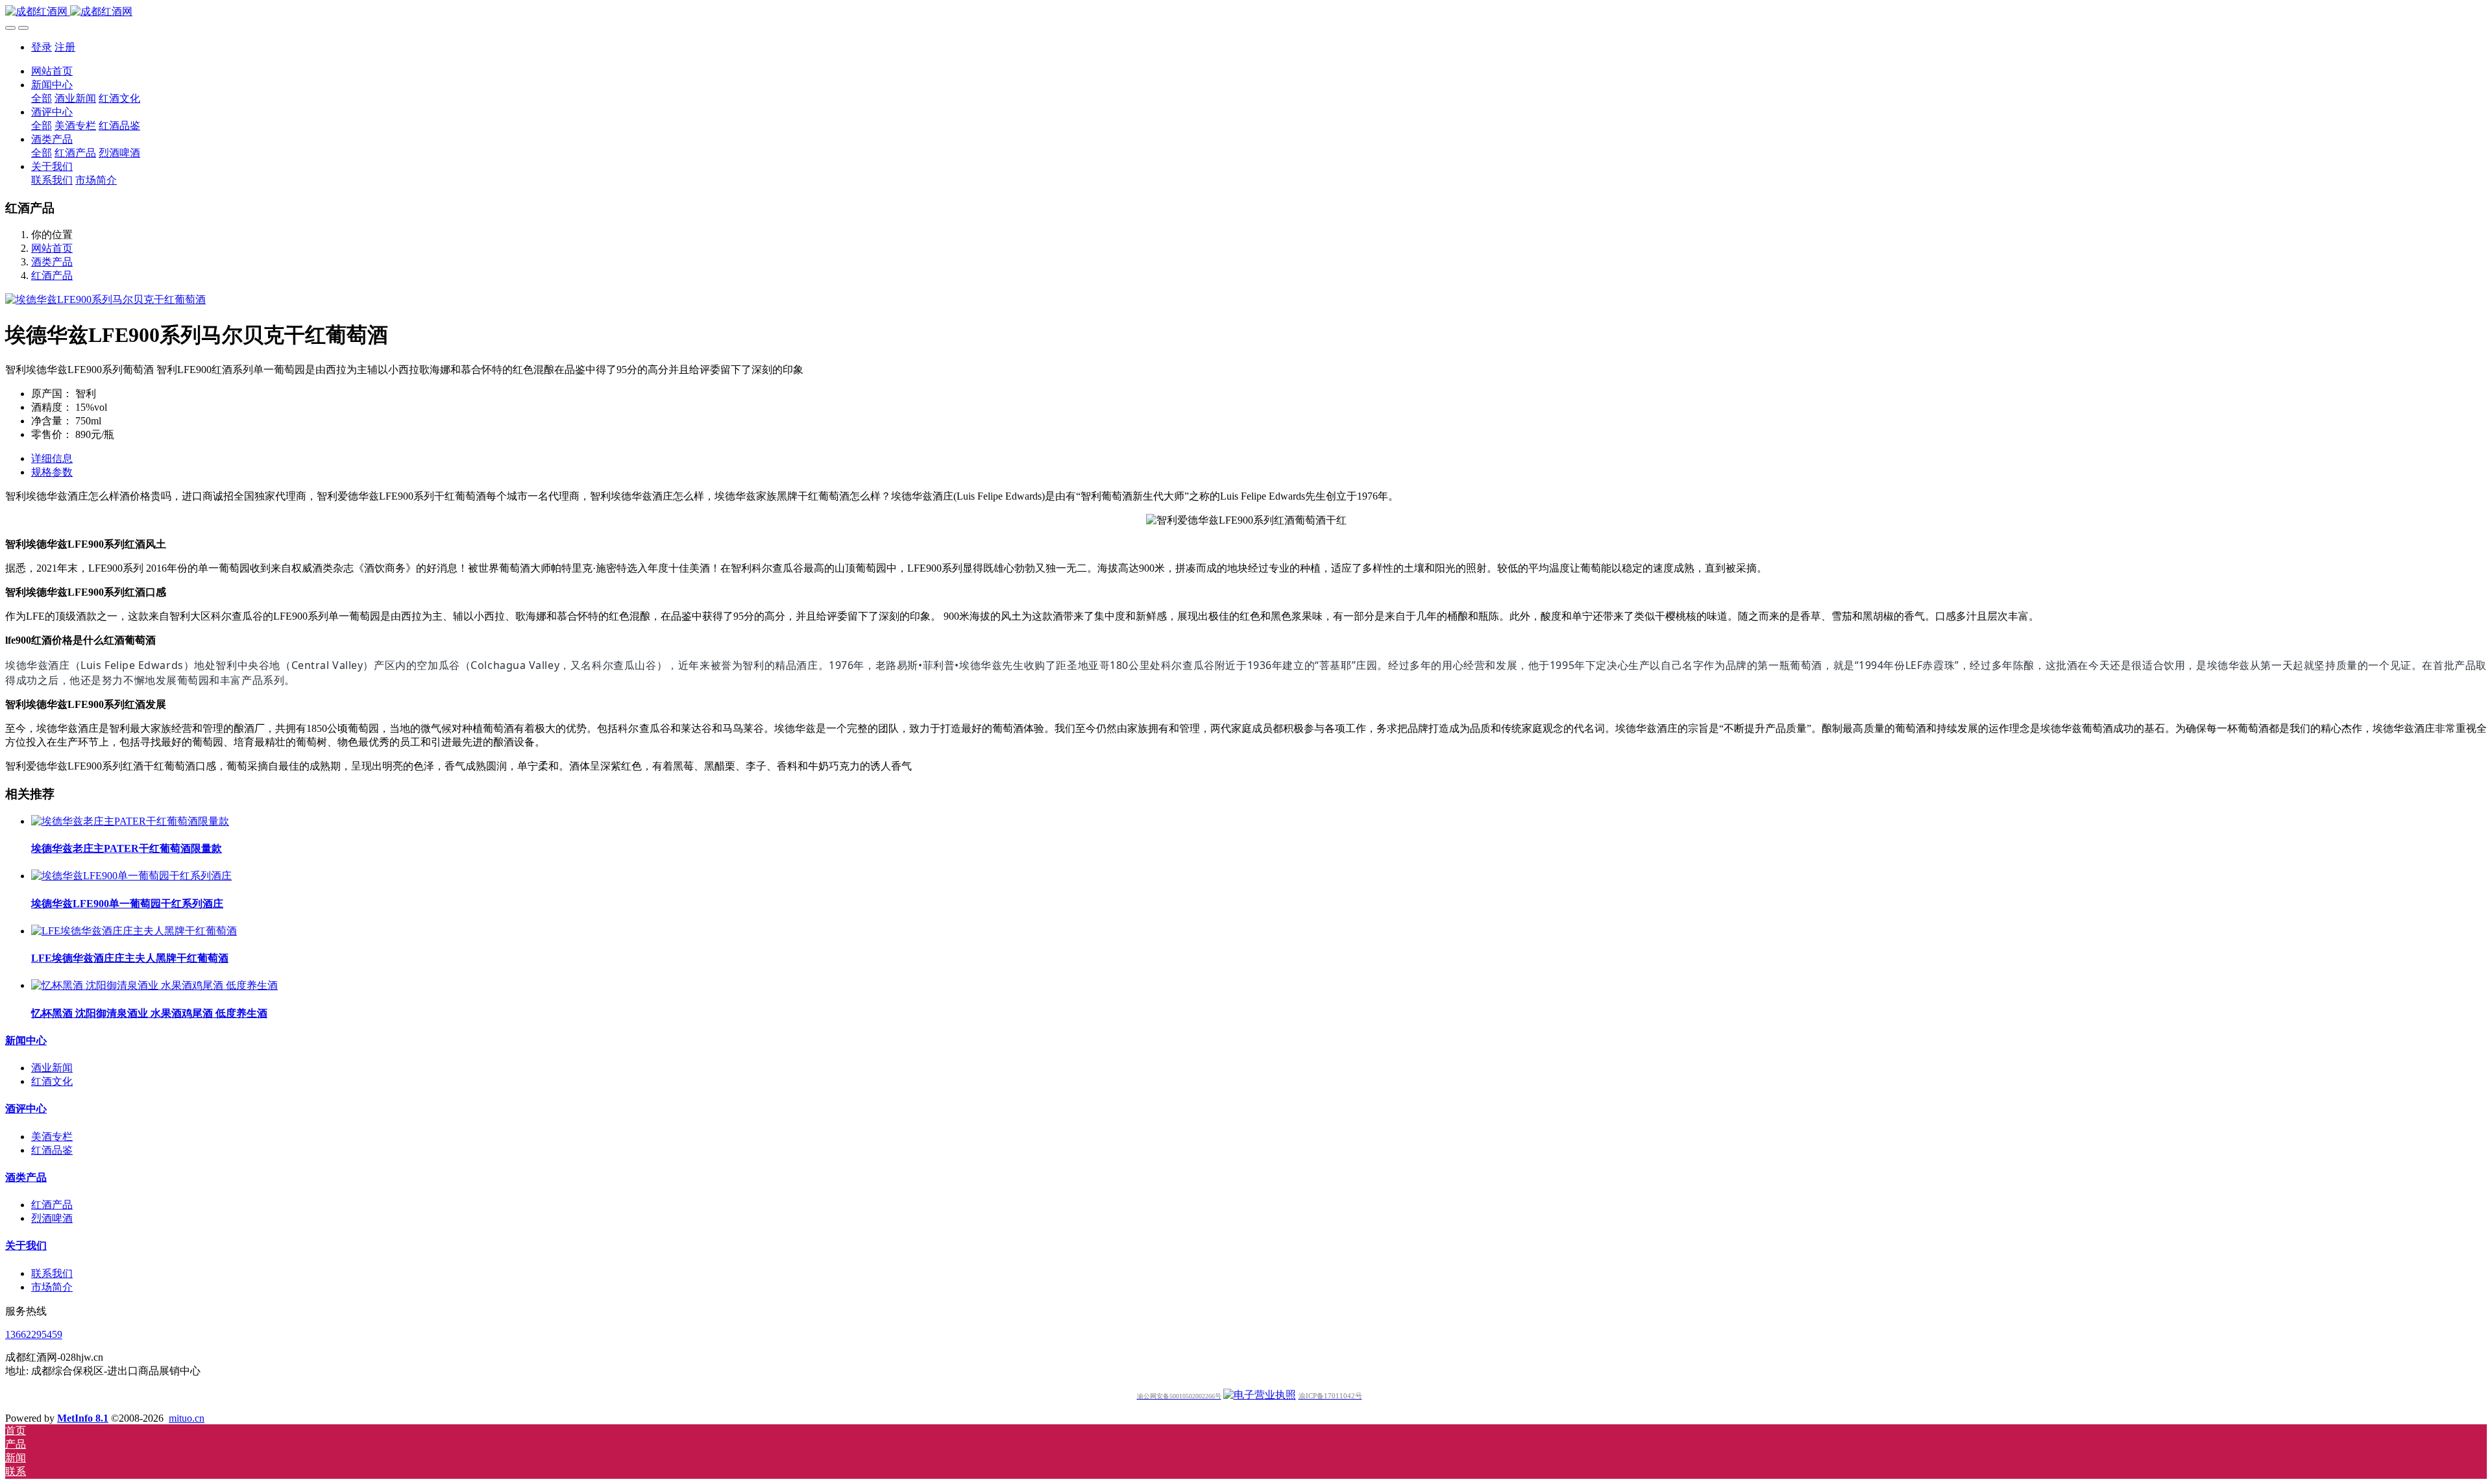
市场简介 (52, 1287)
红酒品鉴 (52, 1150)
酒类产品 (52, 262)
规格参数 (52, 472)
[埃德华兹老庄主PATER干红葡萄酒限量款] (130, 821)
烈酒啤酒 (52, 1218)
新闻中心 (26, 1040)
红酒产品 (52, 275)
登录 (42, 47)
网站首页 (52, 71)
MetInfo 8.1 (83, 1418)
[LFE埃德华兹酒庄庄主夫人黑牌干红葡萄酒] (134, 931)
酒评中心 (26, 1109)
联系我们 (52, 1273)
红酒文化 (52, 1081)
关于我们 (26, 1246)
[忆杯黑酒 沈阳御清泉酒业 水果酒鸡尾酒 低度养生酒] (154, 985)
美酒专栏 (52, 1137)
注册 (65, 47)
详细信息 (52, 458)
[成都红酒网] (1246, 12)
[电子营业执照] (1260, 1395)
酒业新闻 (52, 1068)
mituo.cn (187, 1418)
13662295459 (34, 1334)
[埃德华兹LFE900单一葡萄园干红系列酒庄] (131, 876)
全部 (42, 98)
